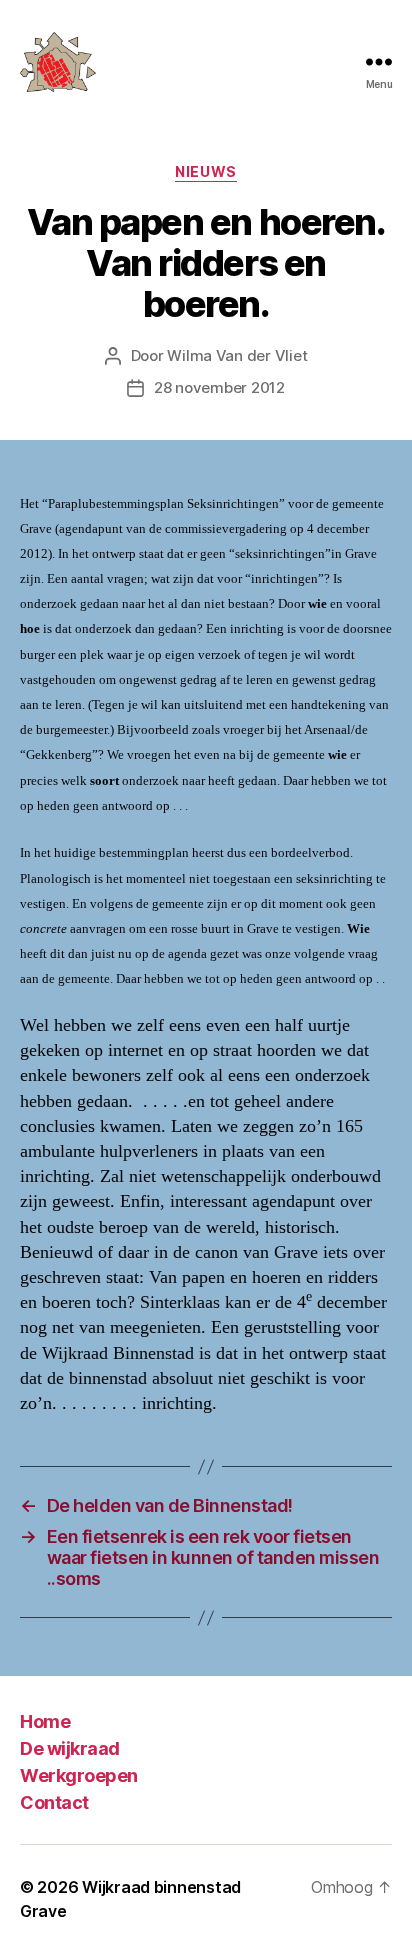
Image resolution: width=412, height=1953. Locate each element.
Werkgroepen (79, 1775)
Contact (54, 1802)
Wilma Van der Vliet (237, 355)
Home (45, 1721)
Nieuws (205, 171)
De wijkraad (70, 1748)
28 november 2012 (219, 387)
